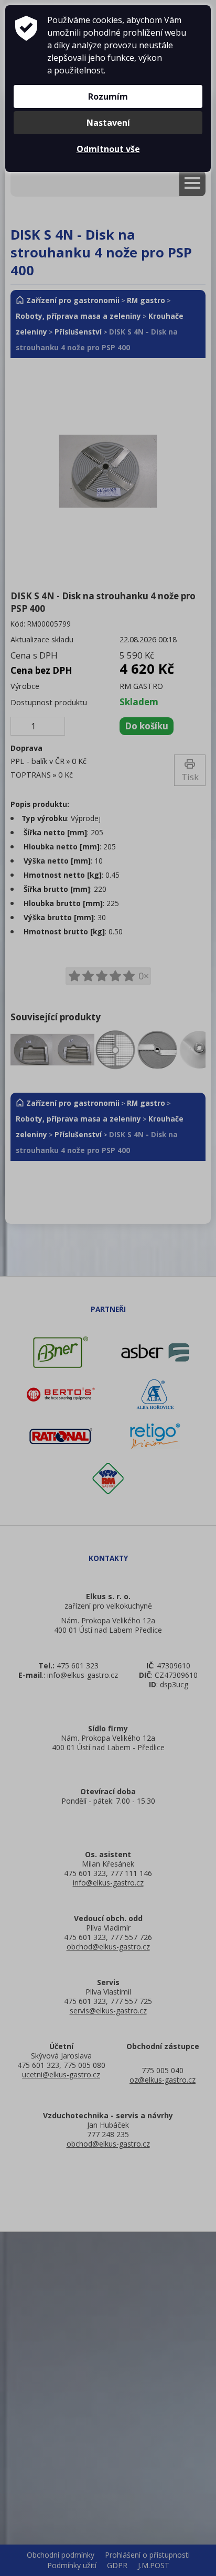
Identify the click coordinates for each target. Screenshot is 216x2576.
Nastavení (108, 123)
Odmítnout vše (108, 149)
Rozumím (108, 96)
